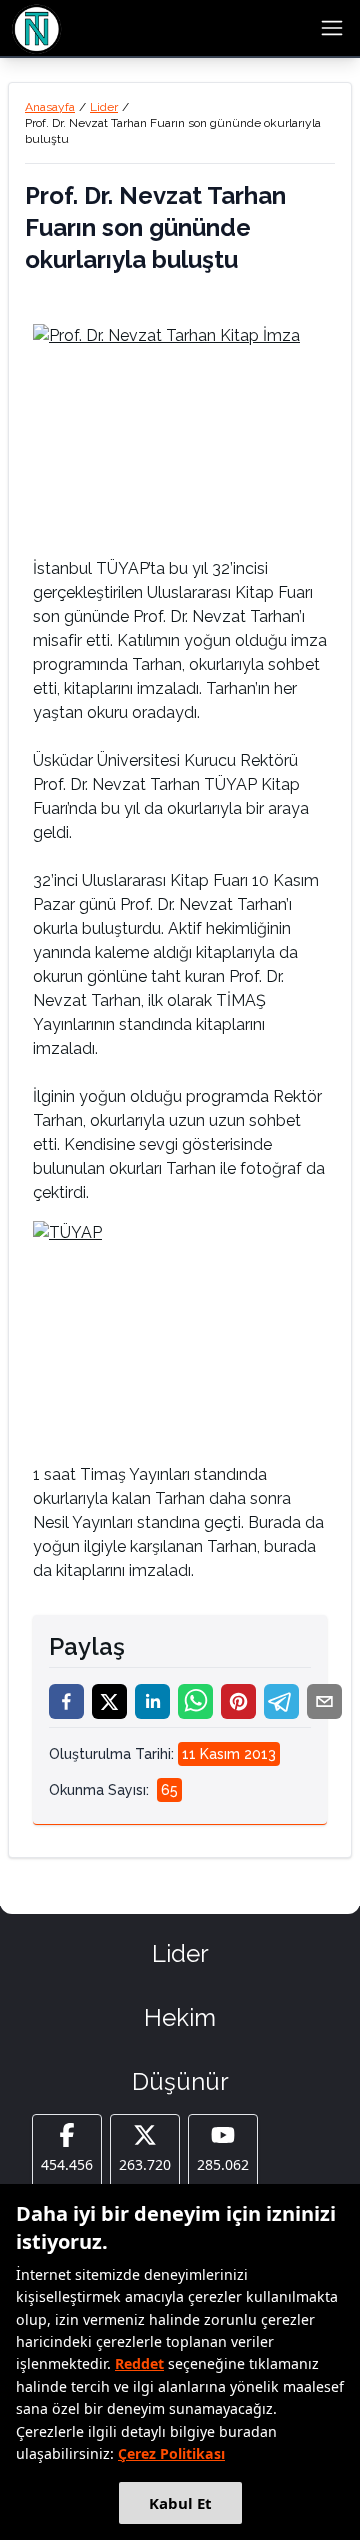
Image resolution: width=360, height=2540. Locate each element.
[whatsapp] (195, 1701)
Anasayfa (50, 107)
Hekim (180, 2017)
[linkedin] (152, 1701)
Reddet (139, 2363)
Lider (104, 107)
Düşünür (180, 2081)
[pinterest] (238, 1701)
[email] (324, 1701)
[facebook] (66, 1701)
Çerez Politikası (171, 2453)
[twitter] (109, 1701)
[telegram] (281, 1701)
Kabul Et (180, 2503)
